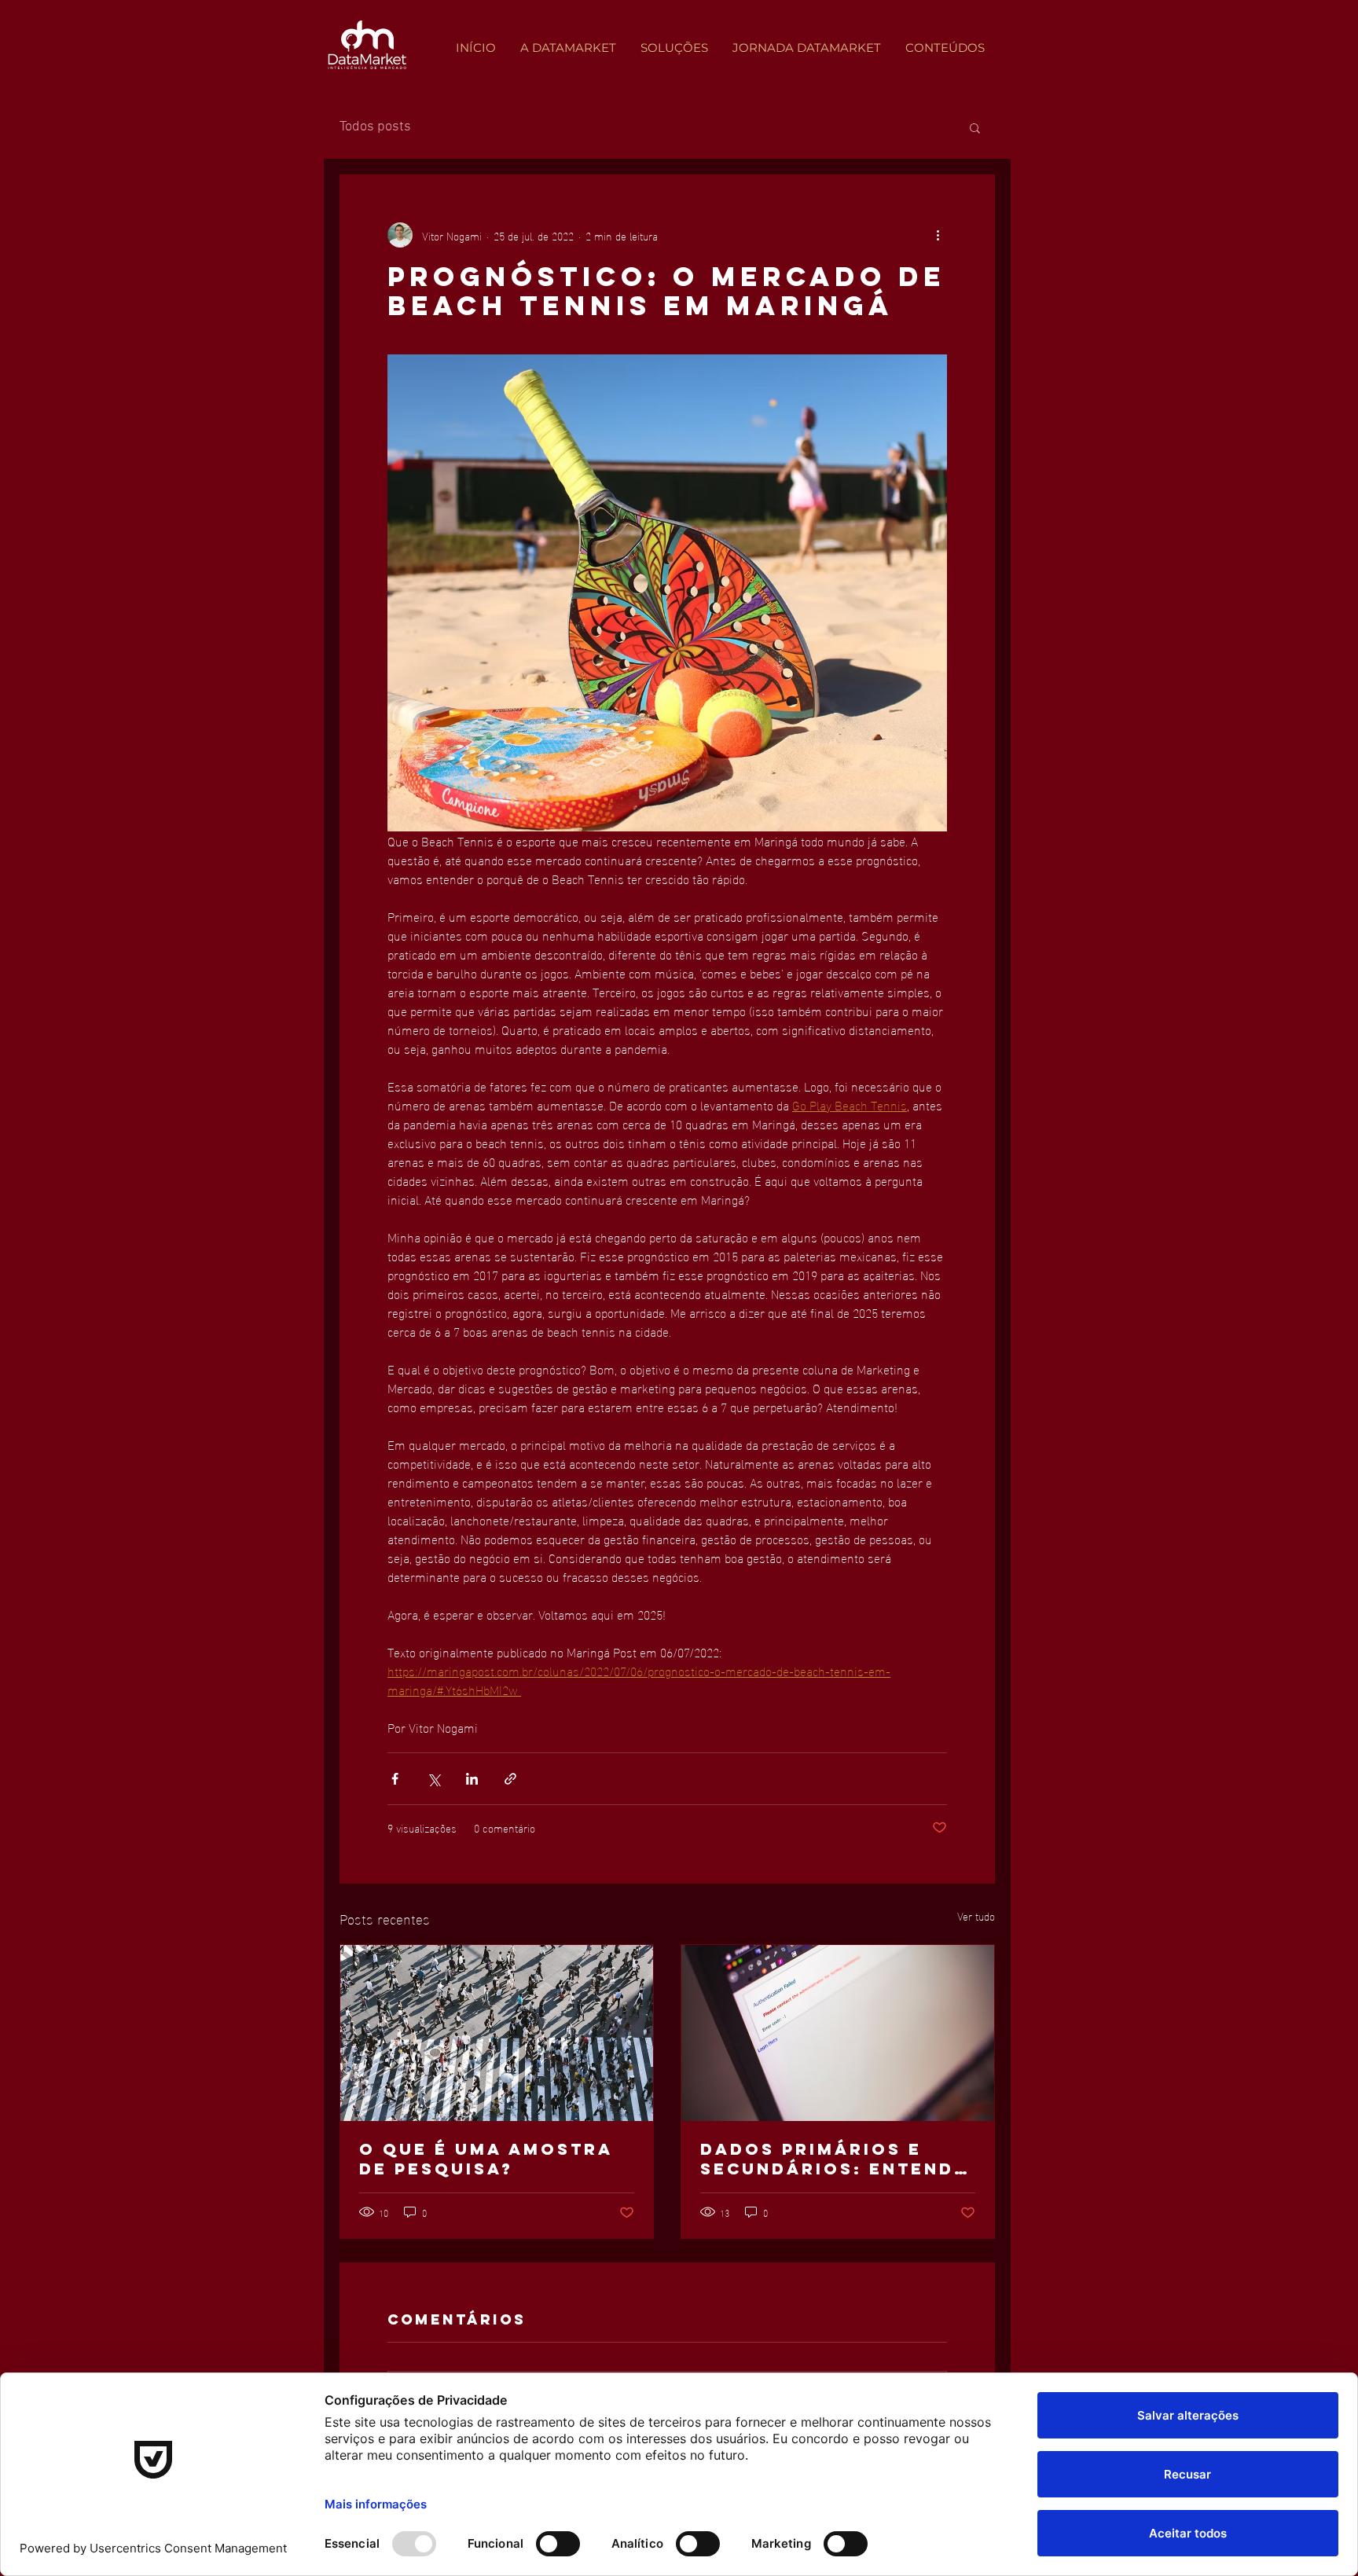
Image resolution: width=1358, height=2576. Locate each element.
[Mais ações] (938, 235)
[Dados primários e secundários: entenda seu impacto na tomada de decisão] (838, 2033)
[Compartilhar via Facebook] (395, 1779)
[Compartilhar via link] (510, 1779)
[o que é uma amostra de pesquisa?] (497, 2033)
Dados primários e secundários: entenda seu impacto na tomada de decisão (834, 2159)
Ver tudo (976, 1916)
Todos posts (375, 127)
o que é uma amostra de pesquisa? (486, 2159)
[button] (975, 127)
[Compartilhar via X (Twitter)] (433, 1779)
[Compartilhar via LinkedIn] (472, 1779)
